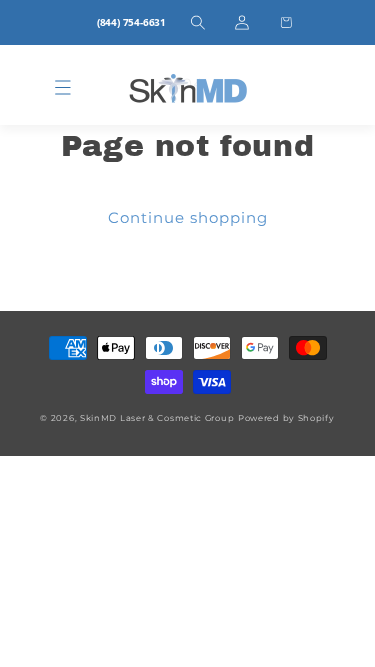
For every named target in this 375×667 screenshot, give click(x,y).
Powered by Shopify (286, 418)
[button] (198, 22)
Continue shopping (188, 217)
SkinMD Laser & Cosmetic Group (157, 418)
